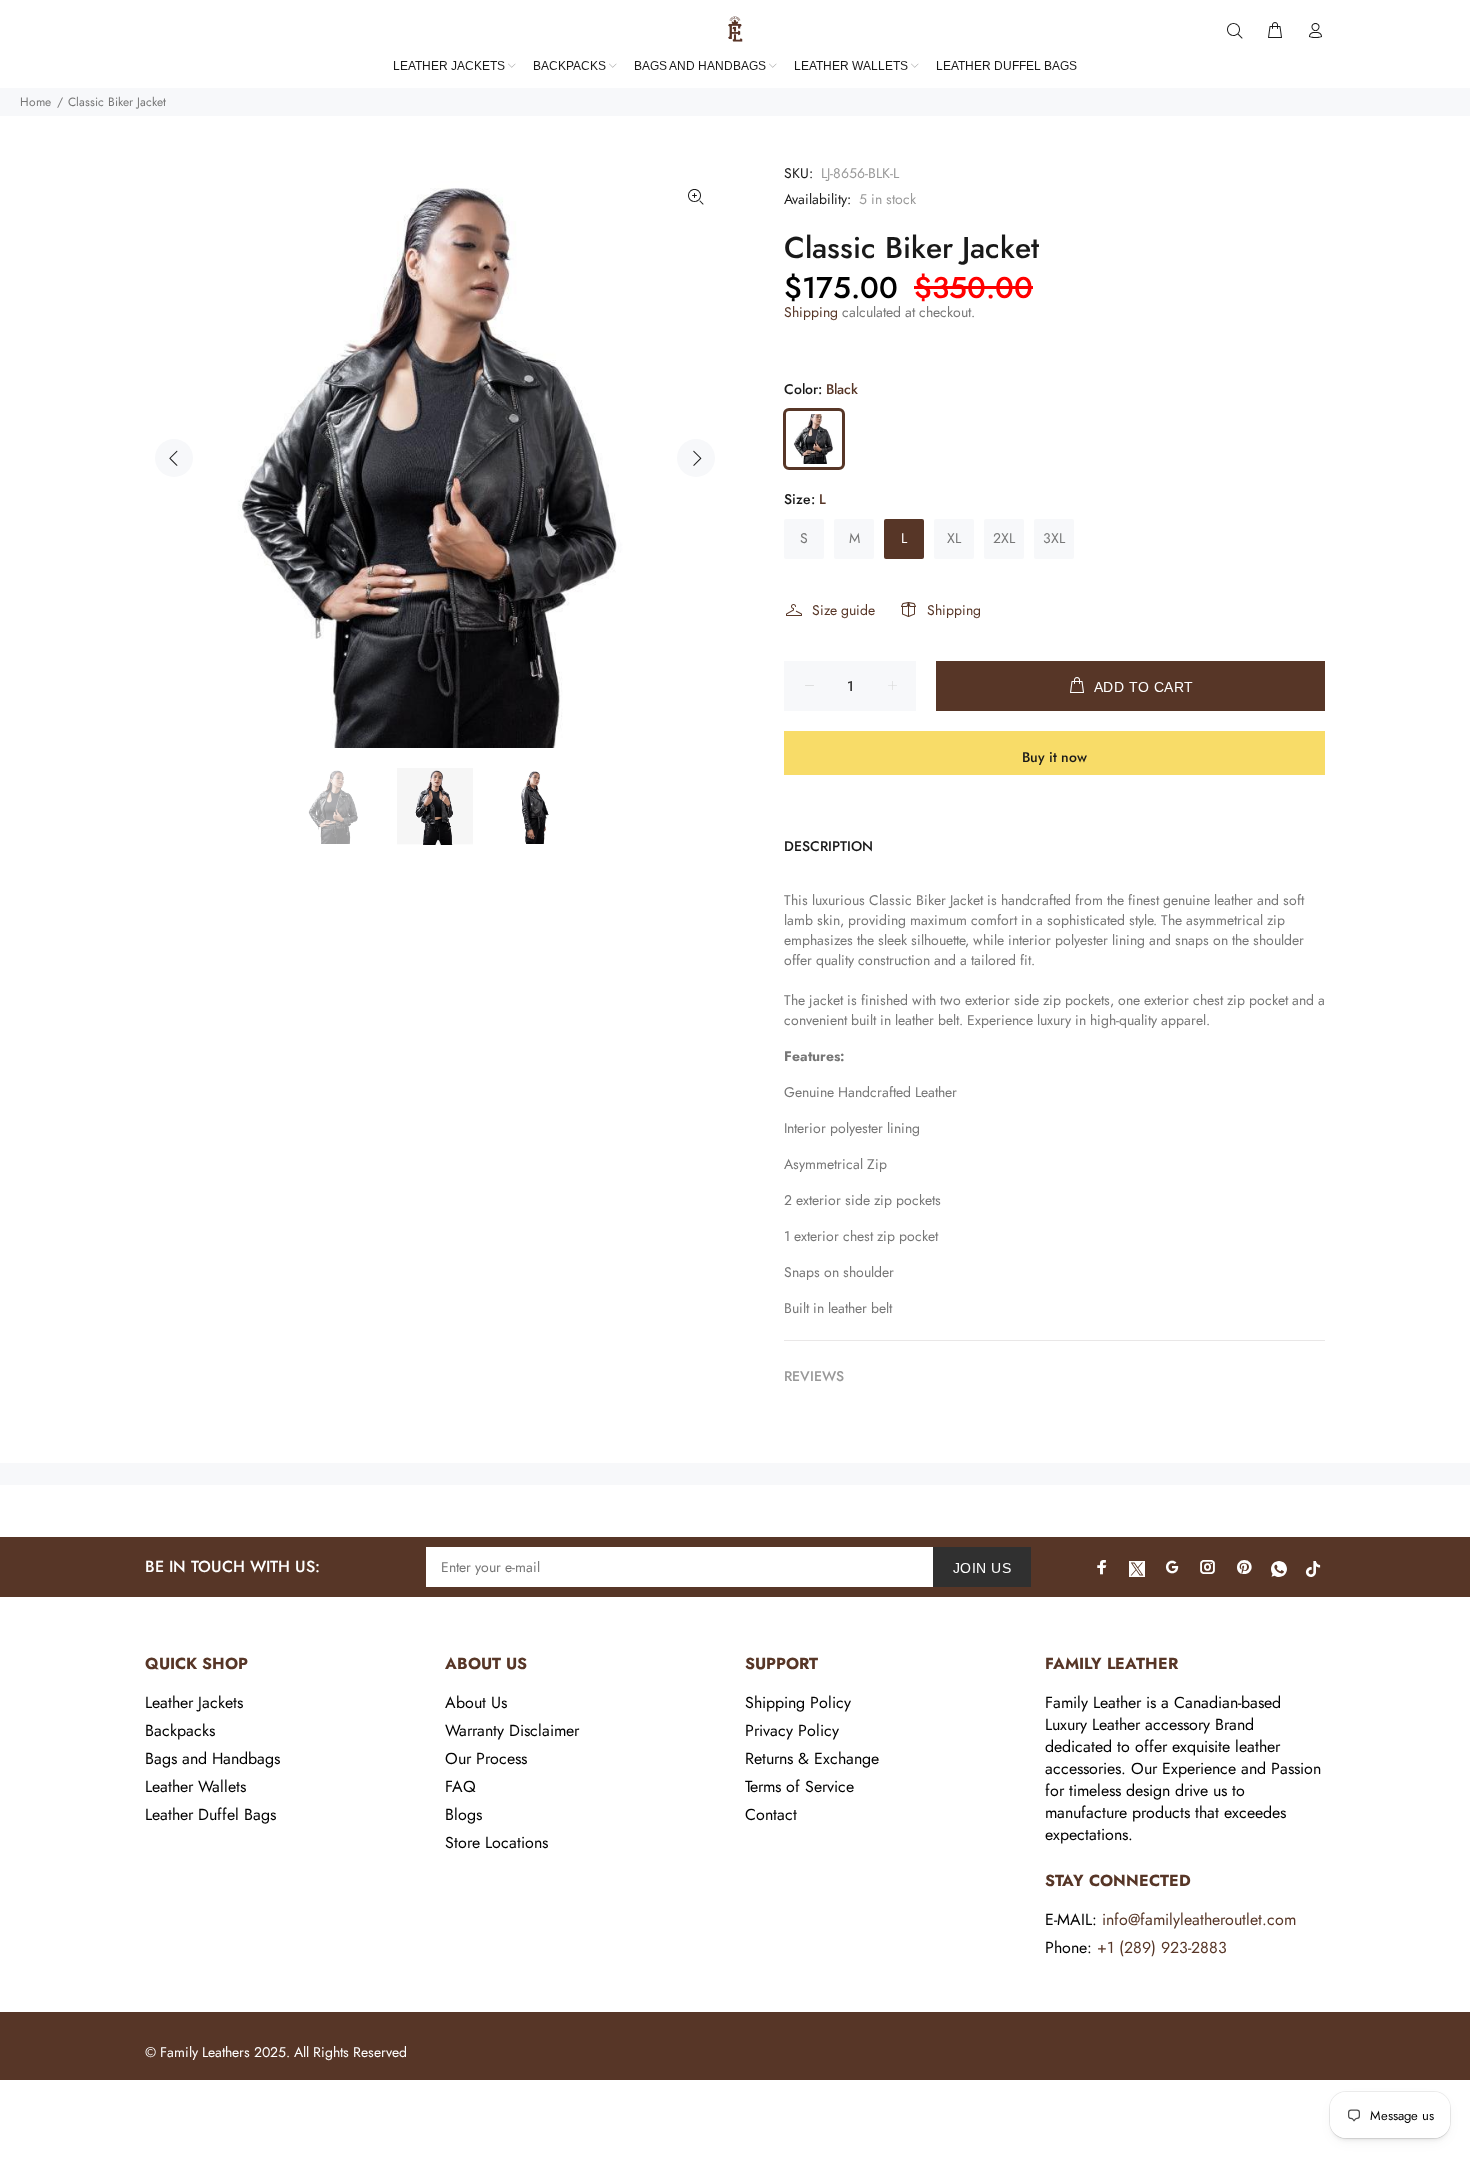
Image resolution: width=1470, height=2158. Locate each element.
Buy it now (1054, 757)
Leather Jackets (194, 1702)
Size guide (843, 610)
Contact (771, 1814)
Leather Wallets (195, 1786)
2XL (1004, 538)
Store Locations (496, 1842)
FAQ (460, 1786)
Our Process (486, 1758)
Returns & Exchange (812, 1758)
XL (954, 538)
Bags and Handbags (212, 1758)
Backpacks (180, 1730)
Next (696, 458)
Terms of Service (799, 1786)
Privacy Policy (792, 1730)
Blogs (463, 1814)
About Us (476, 1702)
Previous (174, 458)
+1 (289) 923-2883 (1162, 1947)
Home (35, 102)
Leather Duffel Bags (210, 1814)
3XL (1054, 538)
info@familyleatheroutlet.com (1199, 1919)
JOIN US (982, 1568)
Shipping (811, 312)
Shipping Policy (798, 1702)
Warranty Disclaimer (512, 1730)
